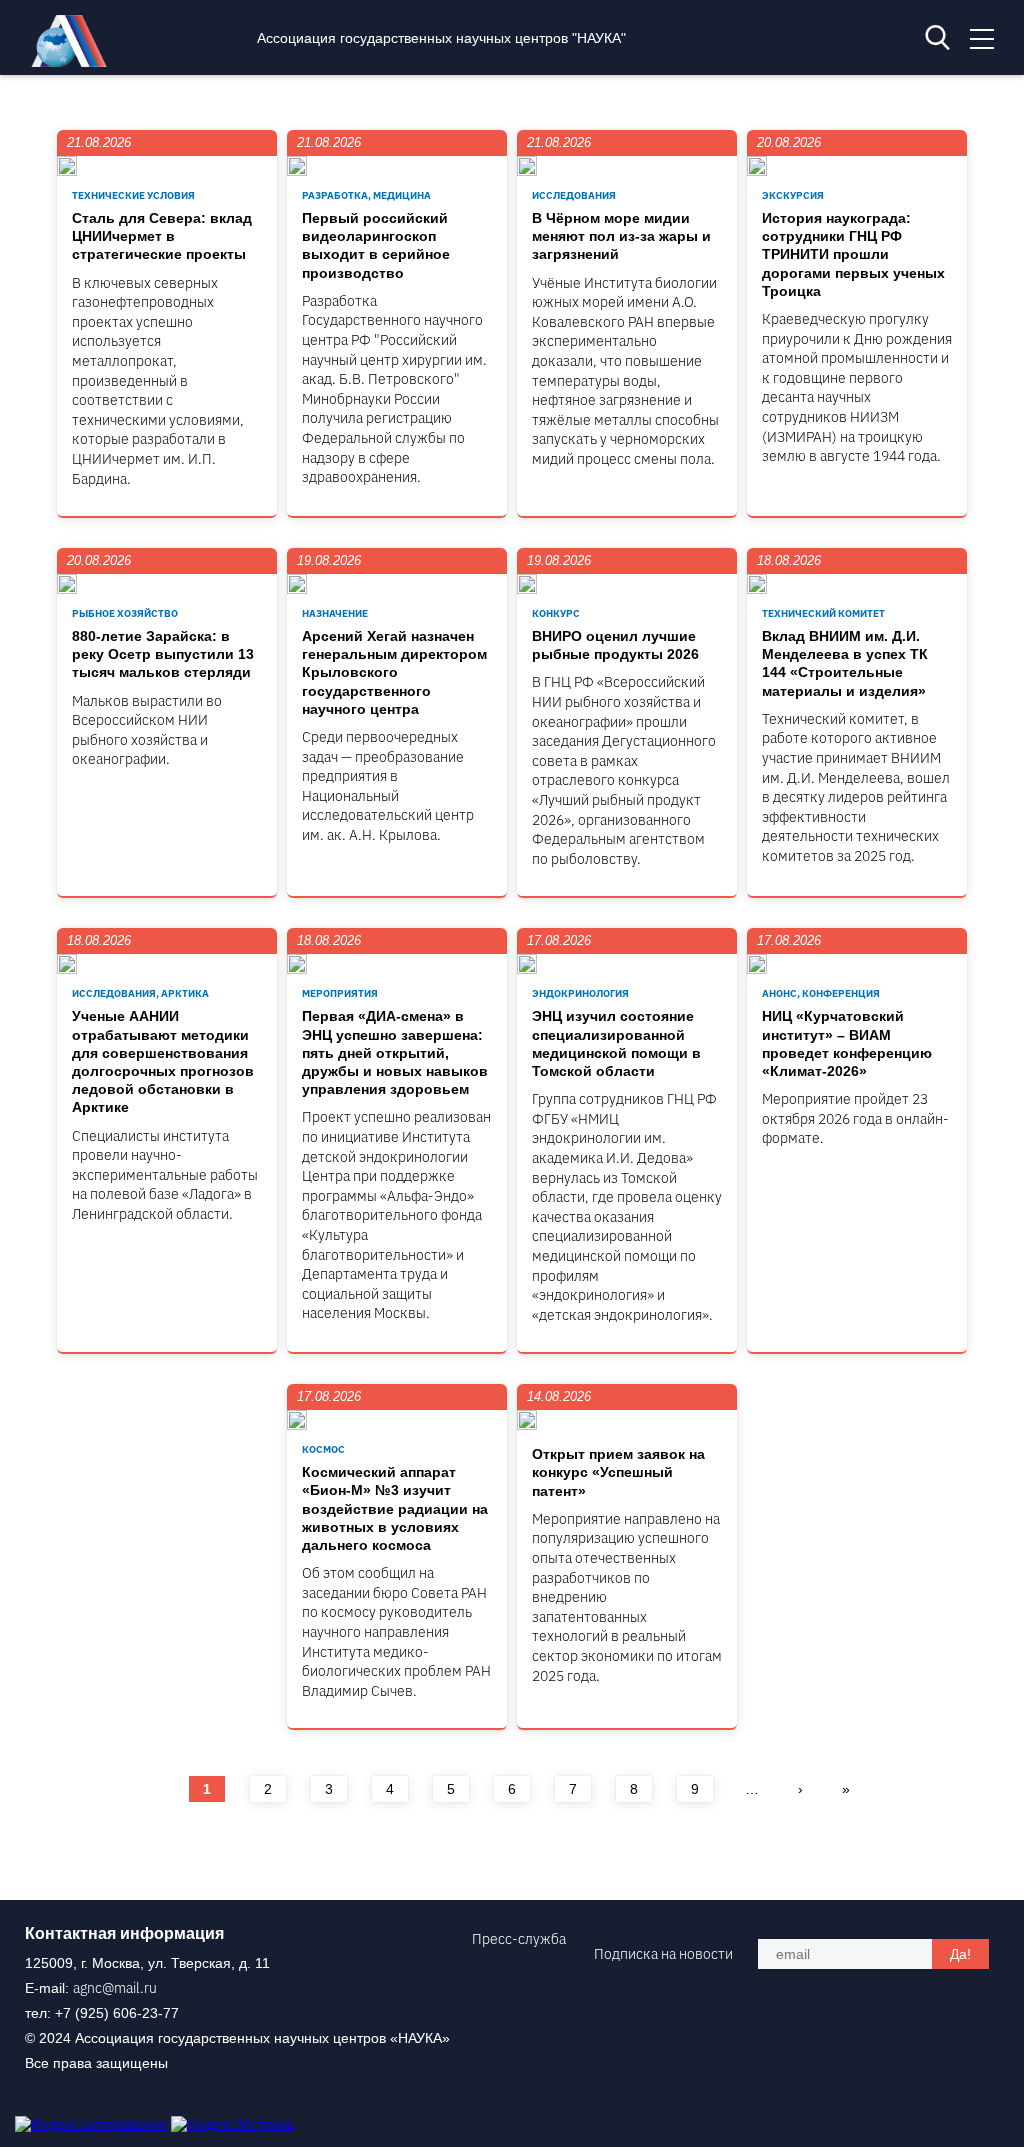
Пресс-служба (519, 1939)
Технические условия (133, 195)
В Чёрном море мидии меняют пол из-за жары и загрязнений (621, 236)
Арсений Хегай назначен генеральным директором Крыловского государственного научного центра (394, 672)
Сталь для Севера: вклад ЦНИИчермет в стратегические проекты (162, 236)
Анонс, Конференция (821, 993)
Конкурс (556, 613)
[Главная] (74, 62)
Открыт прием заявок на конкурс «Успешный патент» (618, 1472)
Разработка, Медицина (366, 195)
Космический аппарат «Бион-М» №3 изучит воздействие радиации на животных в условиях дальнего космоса (395, 1508)
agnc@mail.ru (115, 1988)
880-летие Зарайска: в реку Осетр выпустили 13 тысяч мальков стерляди (163, 654)
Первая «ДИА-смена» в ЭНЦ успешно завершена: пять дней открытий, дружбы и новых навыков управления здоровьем (395, 1052)
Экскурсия (793, 195)
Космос (323, 1449)
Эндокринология (580, 993)
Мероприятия (340, 993)
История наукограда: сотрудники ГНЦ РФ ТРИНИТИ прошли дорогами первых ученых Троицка (853, 254)
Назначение (335, 613)
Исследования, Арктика (140, 993)
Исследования (574, 195)
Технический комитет (823, 613)
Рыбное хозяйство (125, 613)
